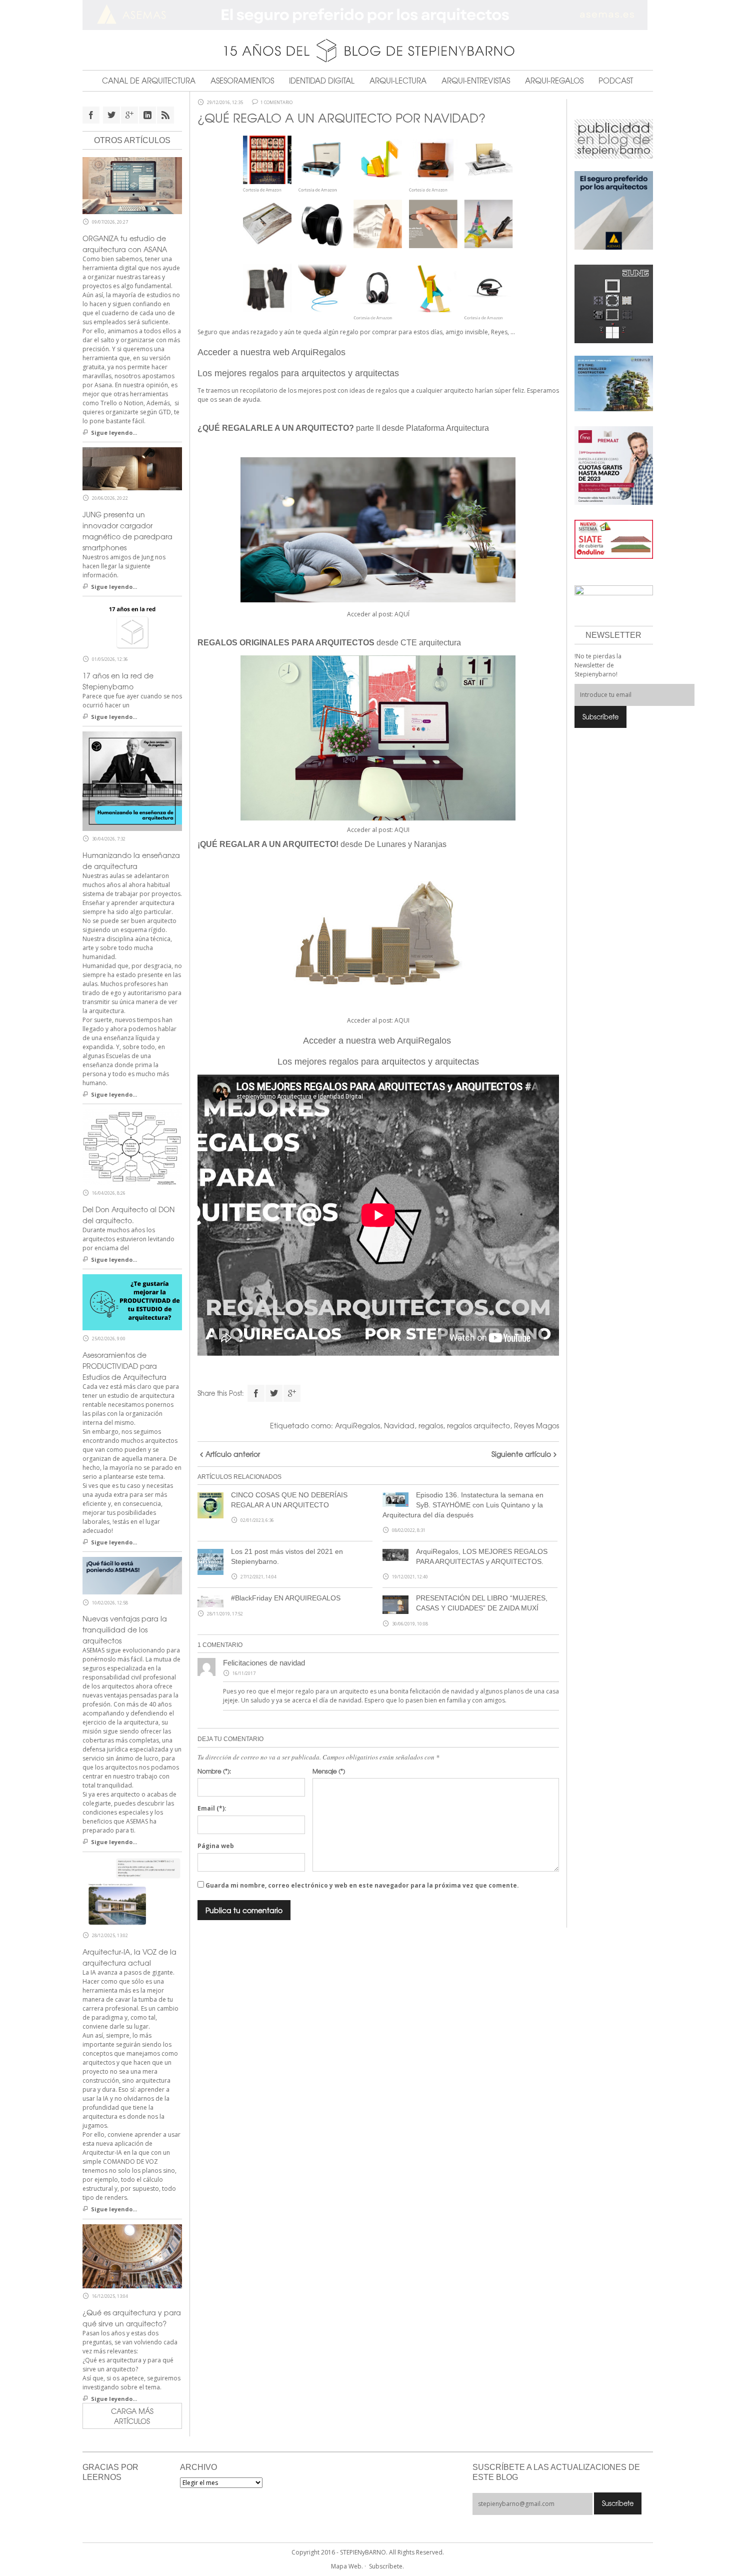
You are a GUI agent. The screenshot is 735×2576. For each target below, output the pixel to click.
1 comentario (276, 103)
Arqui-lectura (398, 81)
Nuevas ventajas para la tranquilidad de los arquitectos (125, 1629)
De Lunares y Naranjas (405, 844)
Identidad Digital (322, 81)
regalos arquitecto (478, 1425)
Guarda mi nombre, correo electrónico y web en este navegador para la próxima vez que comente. (362, 1885)
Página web (216, 1846)
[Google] (292, 1393)
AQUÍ (402, 614)
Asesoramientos (242, 81)
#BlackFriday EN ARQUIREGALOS (286, 1598)
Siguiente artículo (521, 1454)
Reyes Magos (536, 1425)
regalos (431, 1425)
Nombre (214, 1771)
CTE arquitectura (431, 643)
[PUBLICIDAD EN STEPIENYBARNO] (614, 138)
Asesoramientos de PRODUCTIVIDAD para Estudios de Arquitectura (124, 1366)
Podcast (616, 81)
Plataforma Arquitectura (447, 428)
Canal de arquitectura (149, 81)
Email (212, 1808)
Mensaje (329, 1771)
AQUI (402, 830)
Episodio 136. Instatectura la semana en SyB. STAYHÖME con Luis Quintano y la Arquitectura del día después (463, 1505)
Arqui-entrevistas (476, 81)
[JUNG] (614, 303)
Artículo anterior (233, 1454)
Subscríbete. (386, 2566)
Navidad (399, 1425)
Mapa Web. (347, 2566)
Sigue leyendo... (114, 433)
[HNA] (614, 465)
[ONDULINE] (614, 539)
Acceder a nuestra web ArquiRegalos (273, 352)
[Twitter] (274, 1393)
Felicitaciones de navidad (264, 1663)
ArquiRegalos (357, 1425)
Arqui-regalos (554, 81)
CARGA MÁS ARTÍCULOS (132, 2416)
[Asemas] (368, 15)
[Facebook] (256, 1393)
